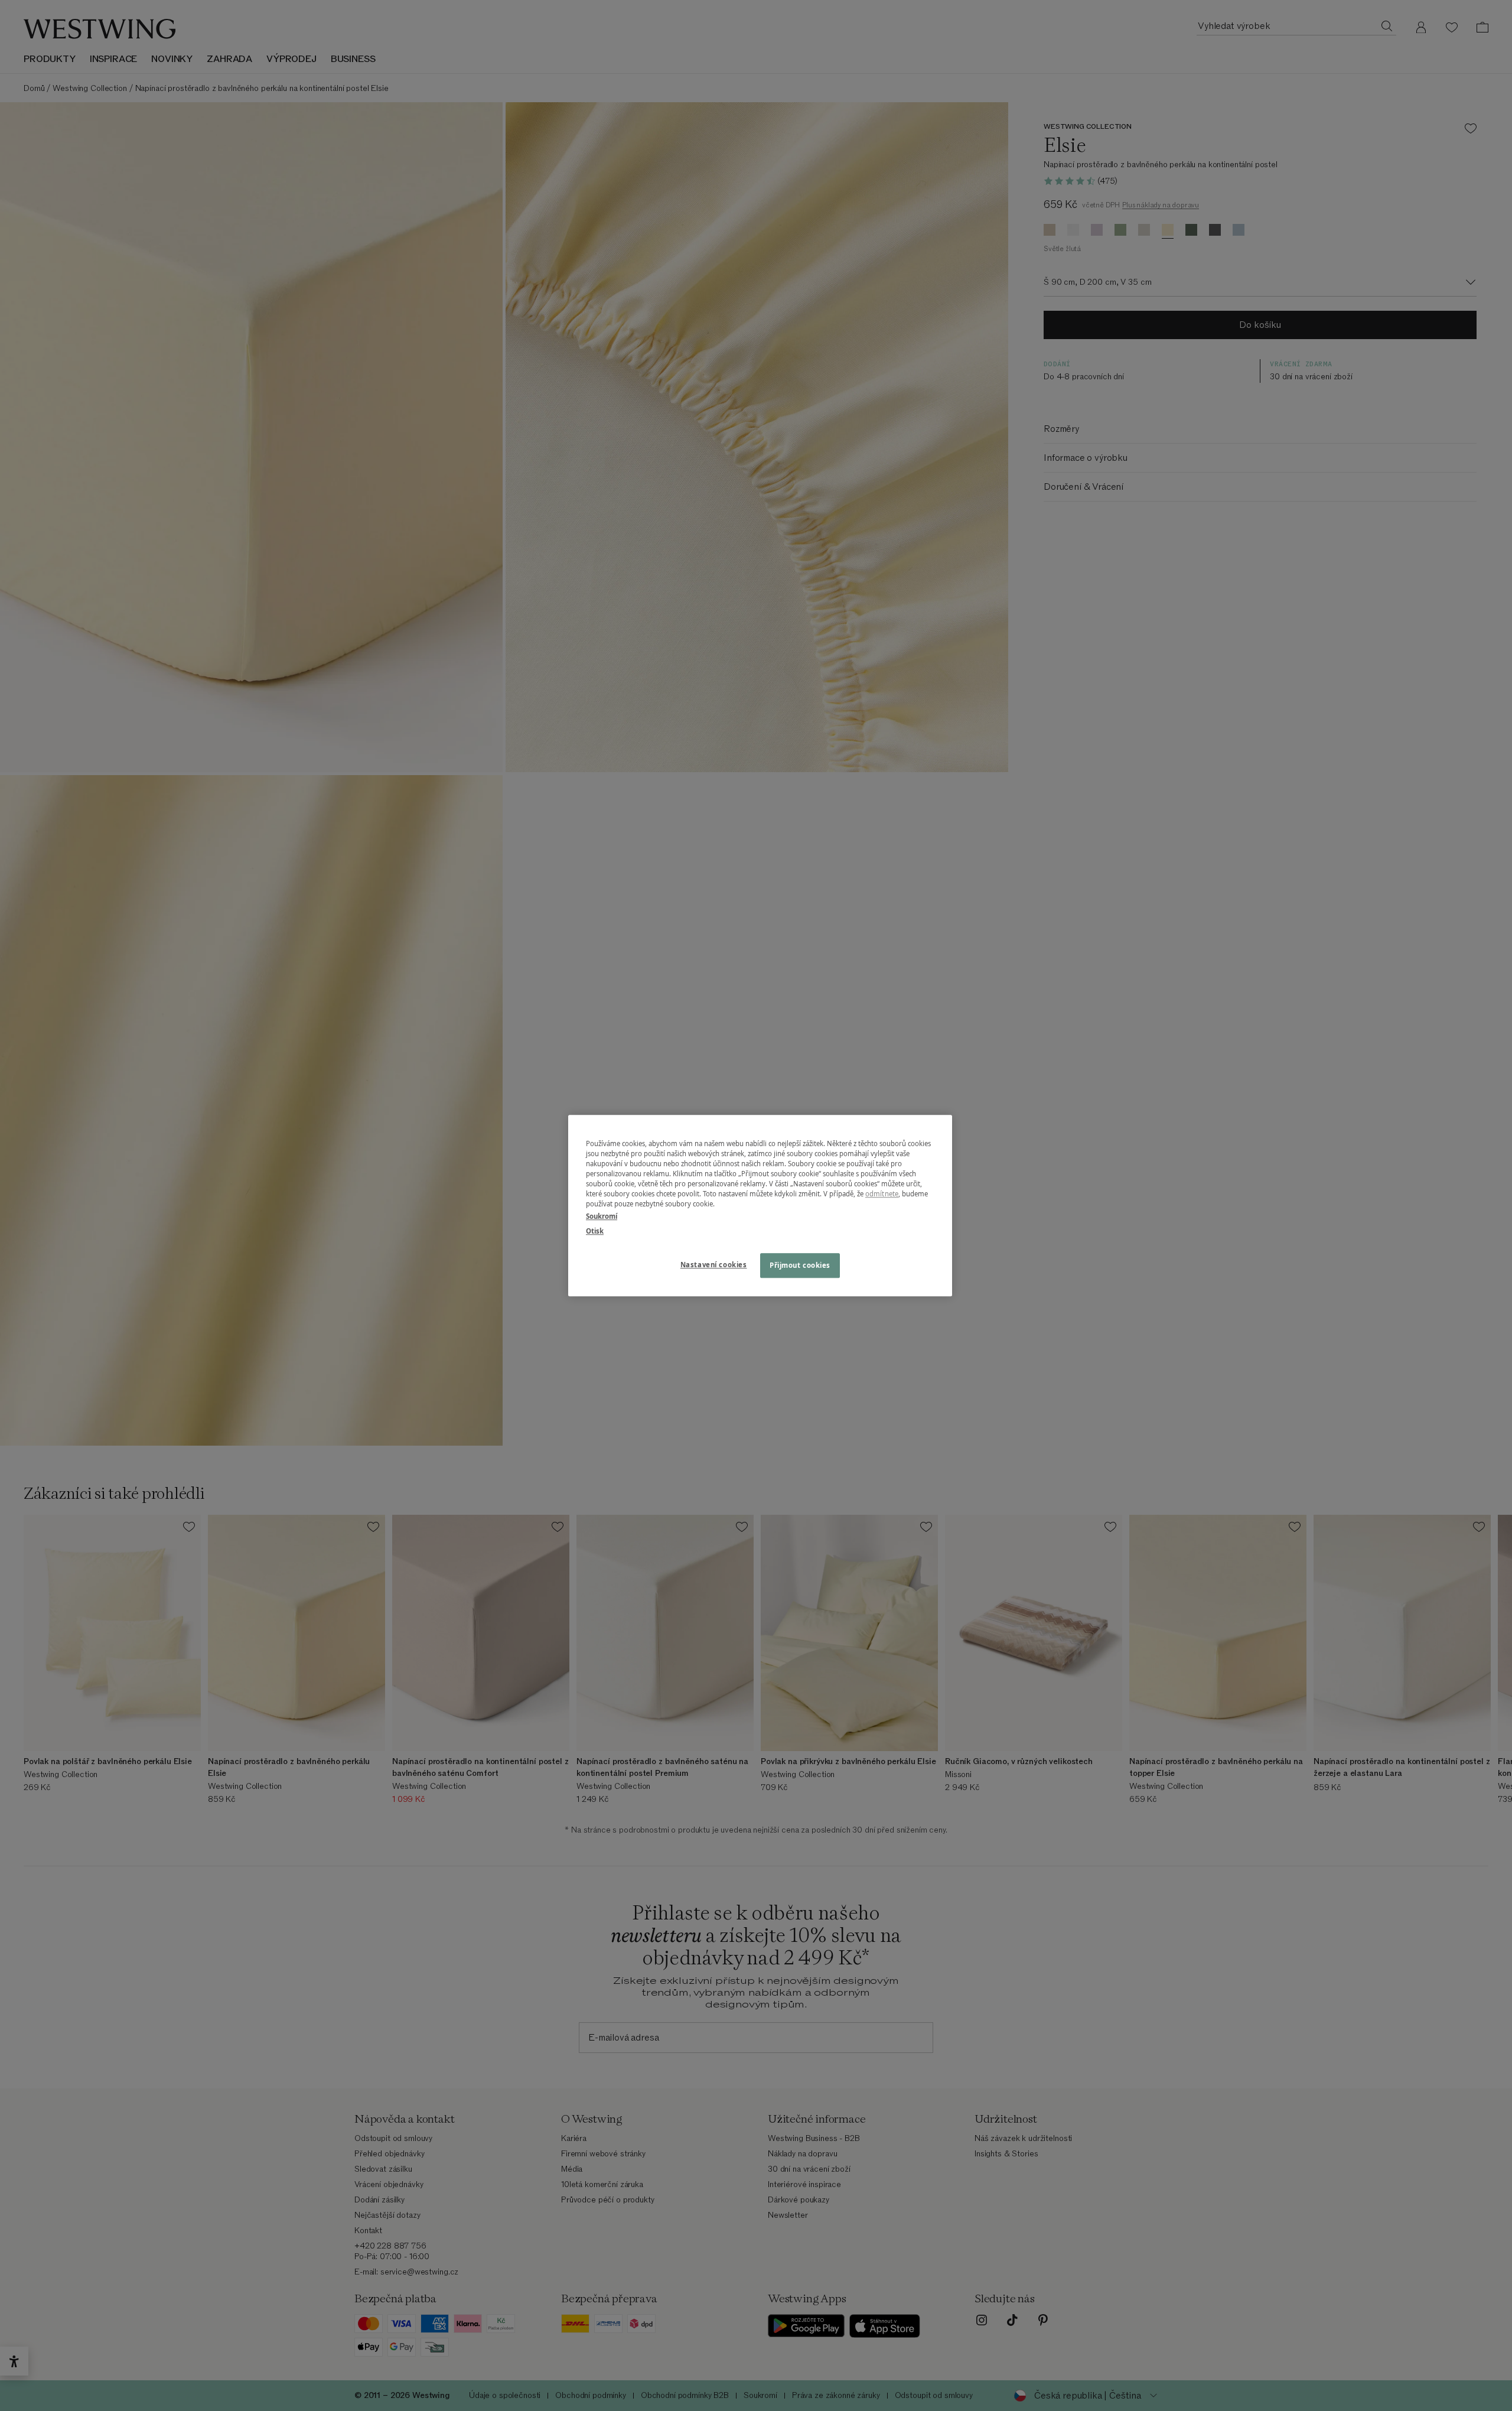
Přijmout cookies (800, 1265)
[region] (760, 1205)
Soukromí (602, 1216)
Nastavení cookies (714, 1265)
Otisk (595, 1231)
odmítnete (882, 1194)
